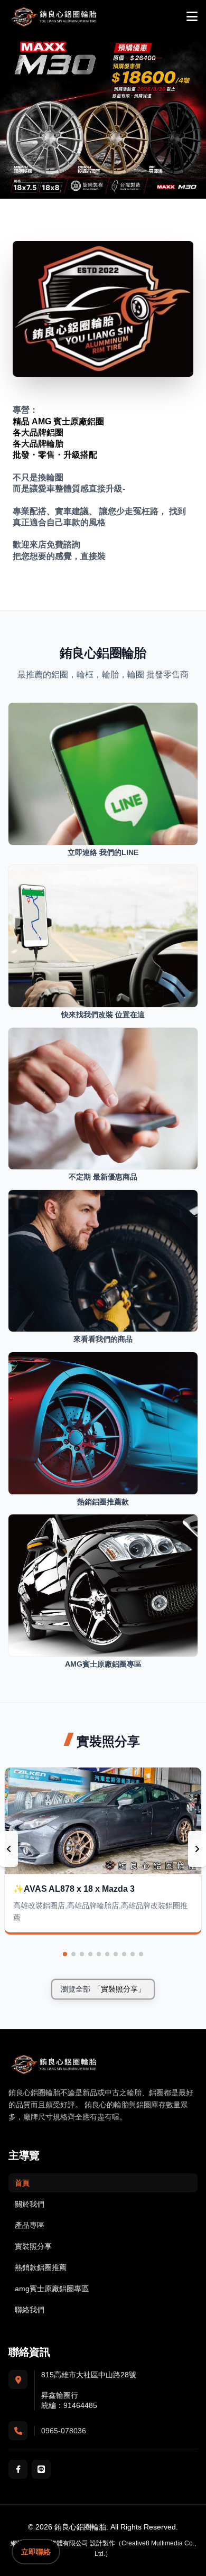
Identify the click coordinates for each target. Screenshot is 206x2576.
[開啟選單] (192, 17)
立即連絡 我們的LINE (103, 852)
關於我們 (30, 2204)
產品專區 (30, 2225)
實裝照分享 (33, 2246)
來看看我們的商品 (103, 1339)
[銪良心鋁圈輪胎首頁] (53, 17)
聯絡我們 (30, 2310)
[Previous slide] (9, 1849)
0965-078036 (64, 2431)
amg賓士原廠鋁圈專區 (52, 2289)
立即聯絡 (36, 2552)
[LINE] (41, 2469)
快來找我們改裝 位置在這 (103, 1015)
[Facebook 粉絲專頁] (18, 2469)
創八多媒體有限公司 (60, 2543)
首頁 (22, 2183)
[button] (65, 1954)
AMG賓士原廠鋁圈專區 (103, 1664)
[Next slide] (197, 1849)
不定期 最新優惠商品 (103, 1177)
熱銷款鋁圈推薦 (41, 2267)
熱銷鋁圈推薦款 (103, 1502)
